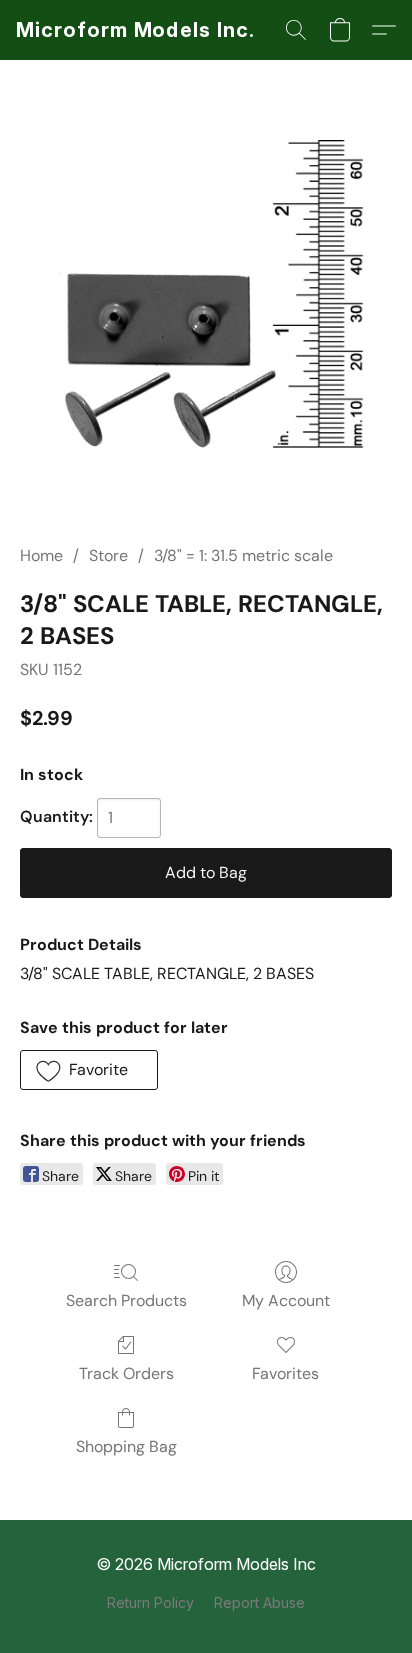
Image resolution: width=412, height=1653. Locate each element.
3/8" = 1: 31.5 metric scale (243, 555)
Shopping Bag (126, 1446)
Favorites (285, 1373)
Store (108, 555)
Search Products (126, 1300)
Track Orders (126, 1373)
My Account (286, 1300)
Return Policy (150, 1602)
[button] (135, 30)
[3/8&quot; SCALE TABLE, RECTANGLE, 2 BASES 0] (206, 326)
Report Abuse (259, 1602)
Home (41, 555)
